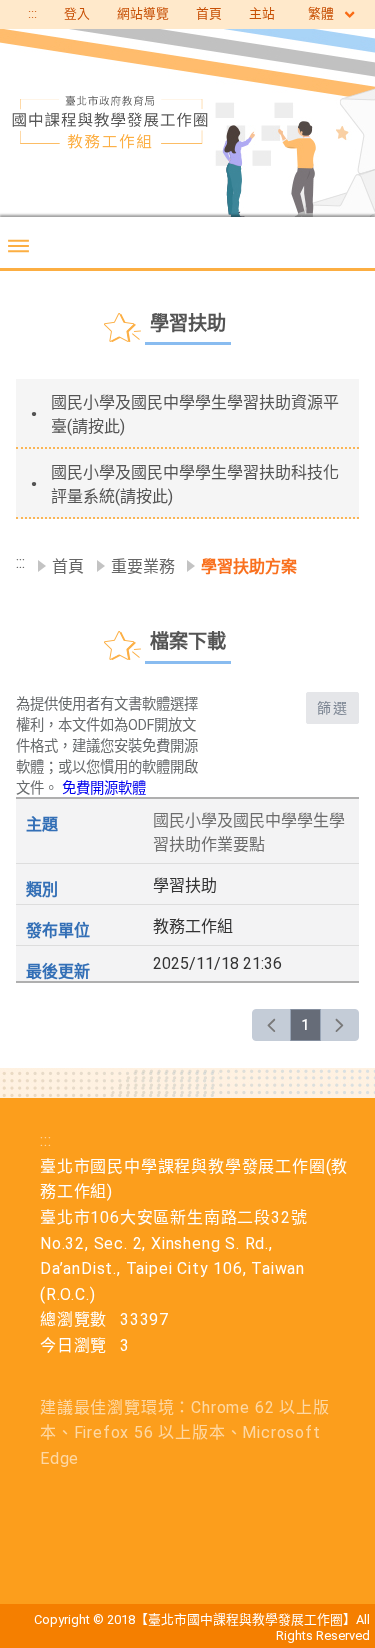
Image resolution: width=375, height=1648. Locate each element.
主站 (262, 13)
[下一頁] (339, 1025)
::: (32, 13)
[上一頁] (271, 1025)
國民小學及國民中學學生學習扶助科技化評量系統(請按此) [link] (195, 484)
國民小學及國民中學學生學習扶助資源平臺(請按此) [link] (195, 414)
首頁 (209, 13)
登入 (77, 13)
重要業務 (143, 566)
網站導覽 (143, 13)
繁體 (322, 13)
